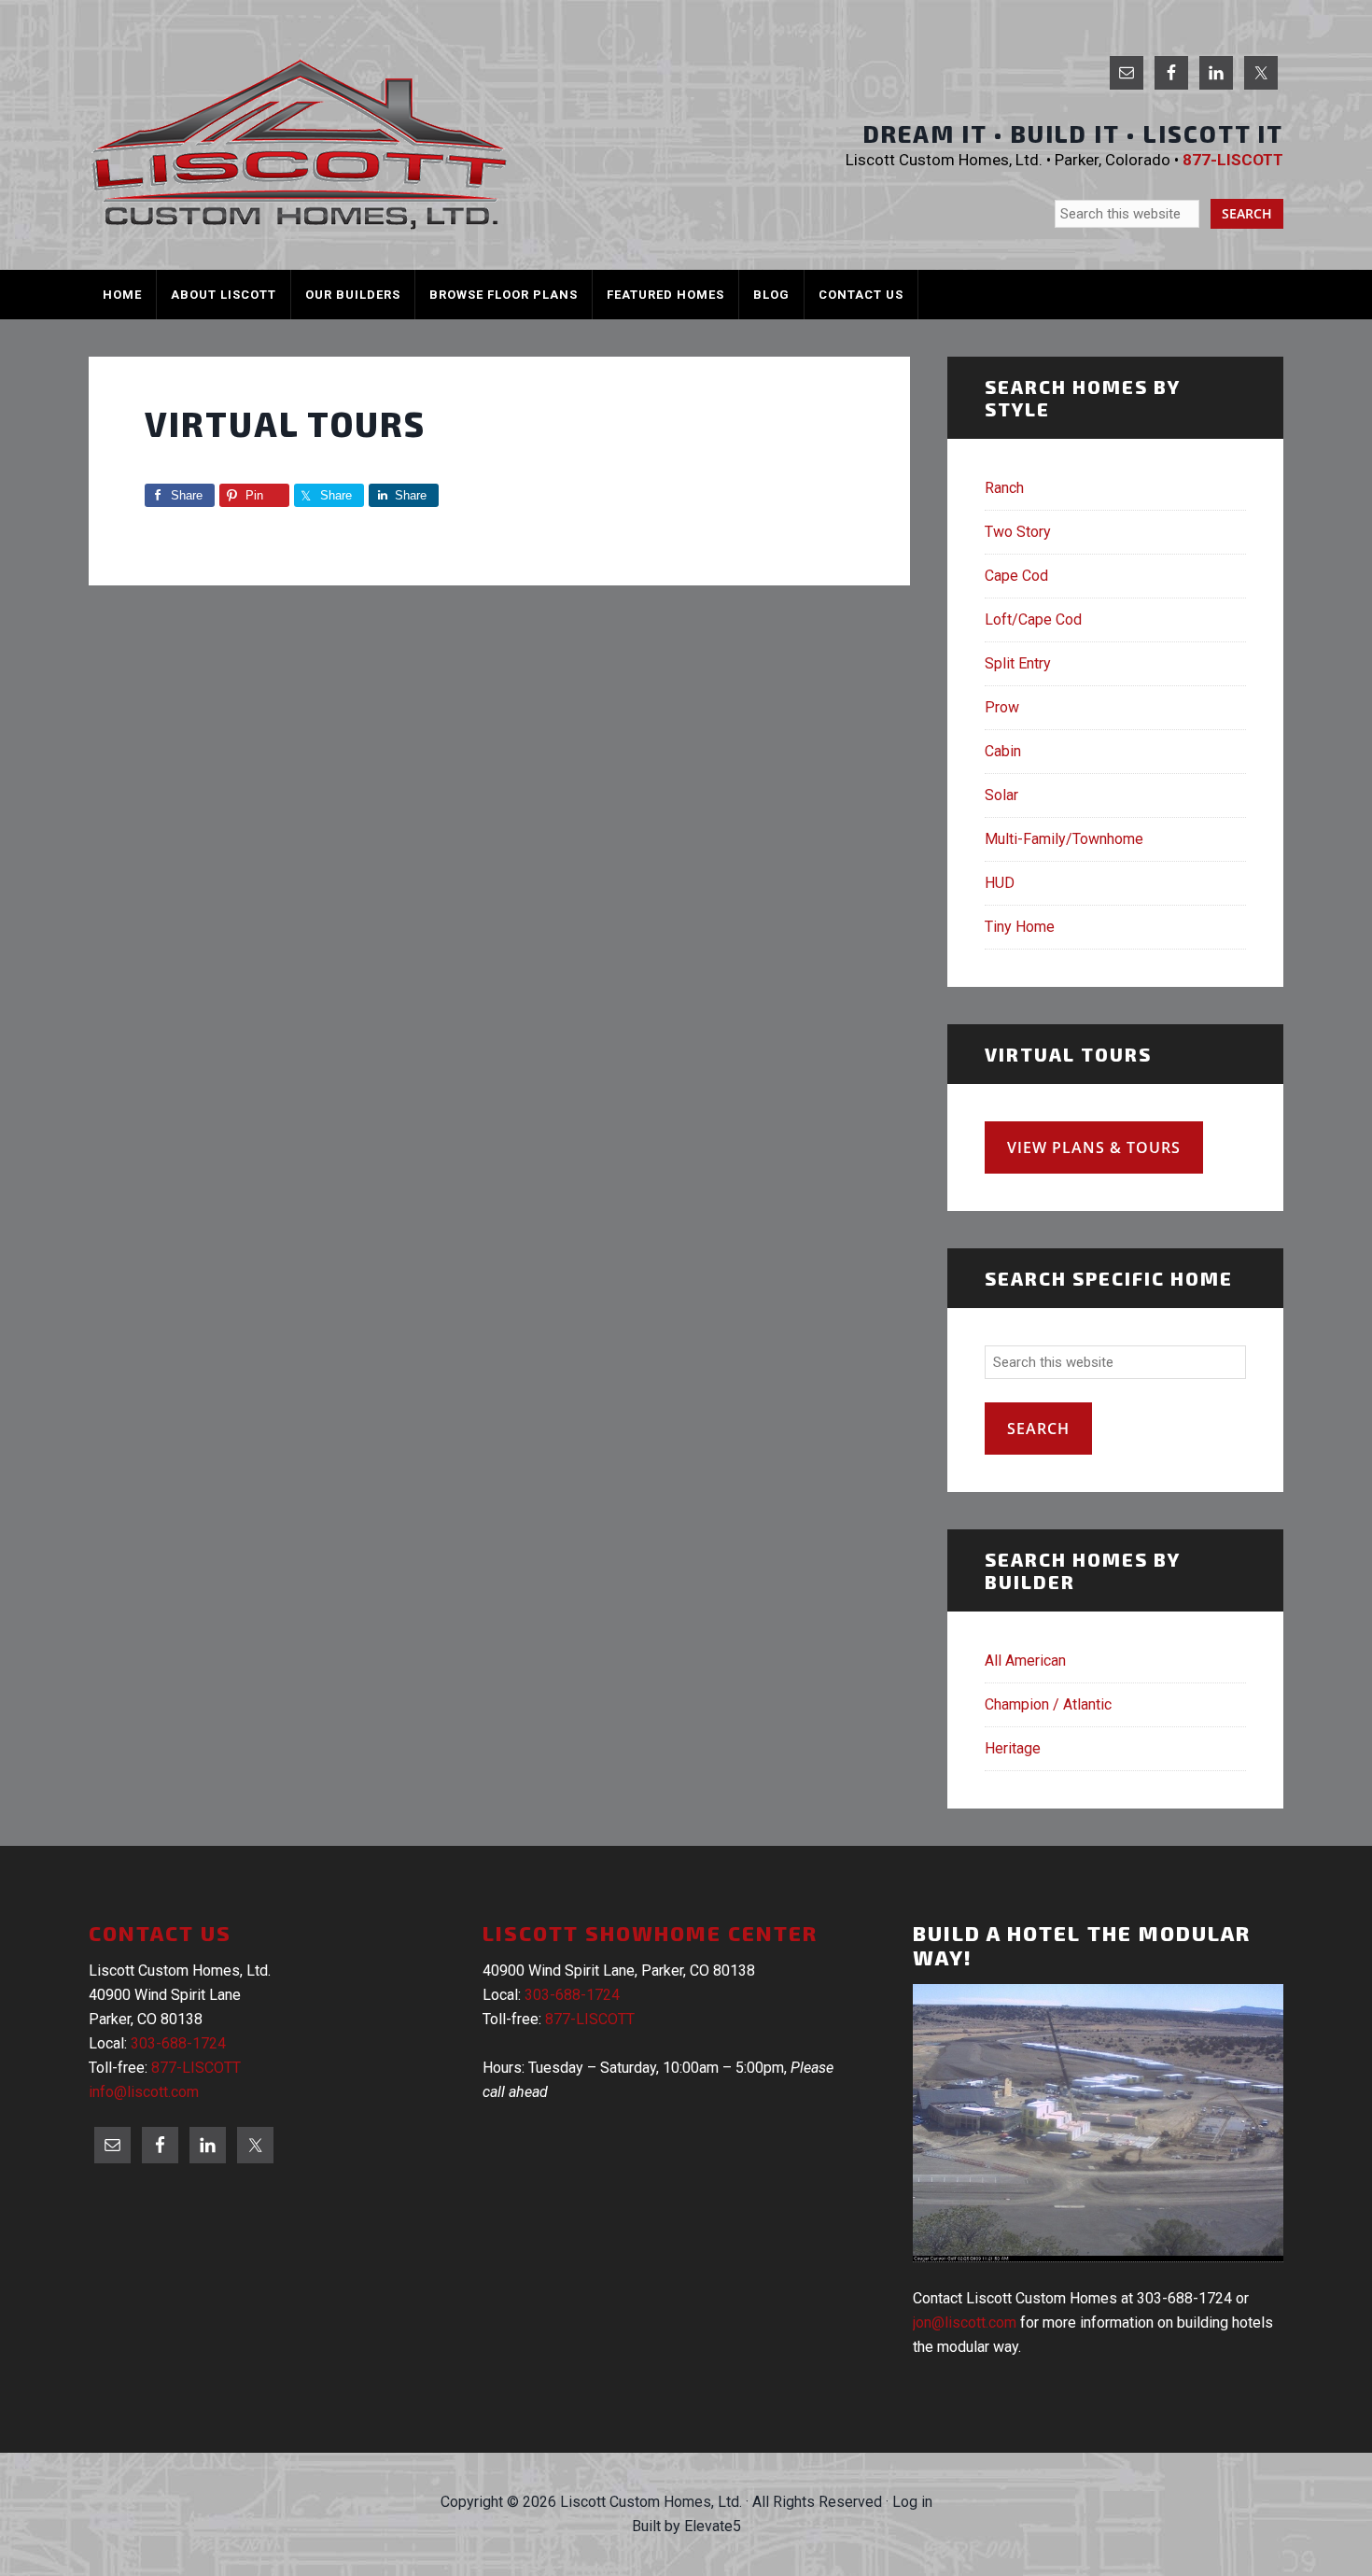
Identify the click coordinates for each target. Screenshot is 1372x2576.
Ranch (1004, 488)
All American (1025, 1661)
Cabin (1003, 751)
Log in (912, 2502)
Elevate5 (713, 2526)
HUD (1000, 883)
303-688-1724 (178, 2043)
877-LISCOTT (196, 2068)
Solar (1001, 795)
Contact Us (160, 1933)
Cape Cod (1016, 576)
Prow (1002, 707)
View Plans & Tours (1094, 1147)
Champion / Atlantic (1048, 1704)
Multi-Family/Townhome (1064, 839)
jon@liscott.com (965, 2323)
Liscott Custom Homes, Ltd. (299, 144)
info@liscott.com (144, 2092)
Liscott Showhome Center (650, 1933)
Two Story (1018, 532)
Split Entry (1018, 663)
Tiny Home (1020, 927)
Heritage (1013, 1748)
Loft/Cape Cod (1033, 619)
